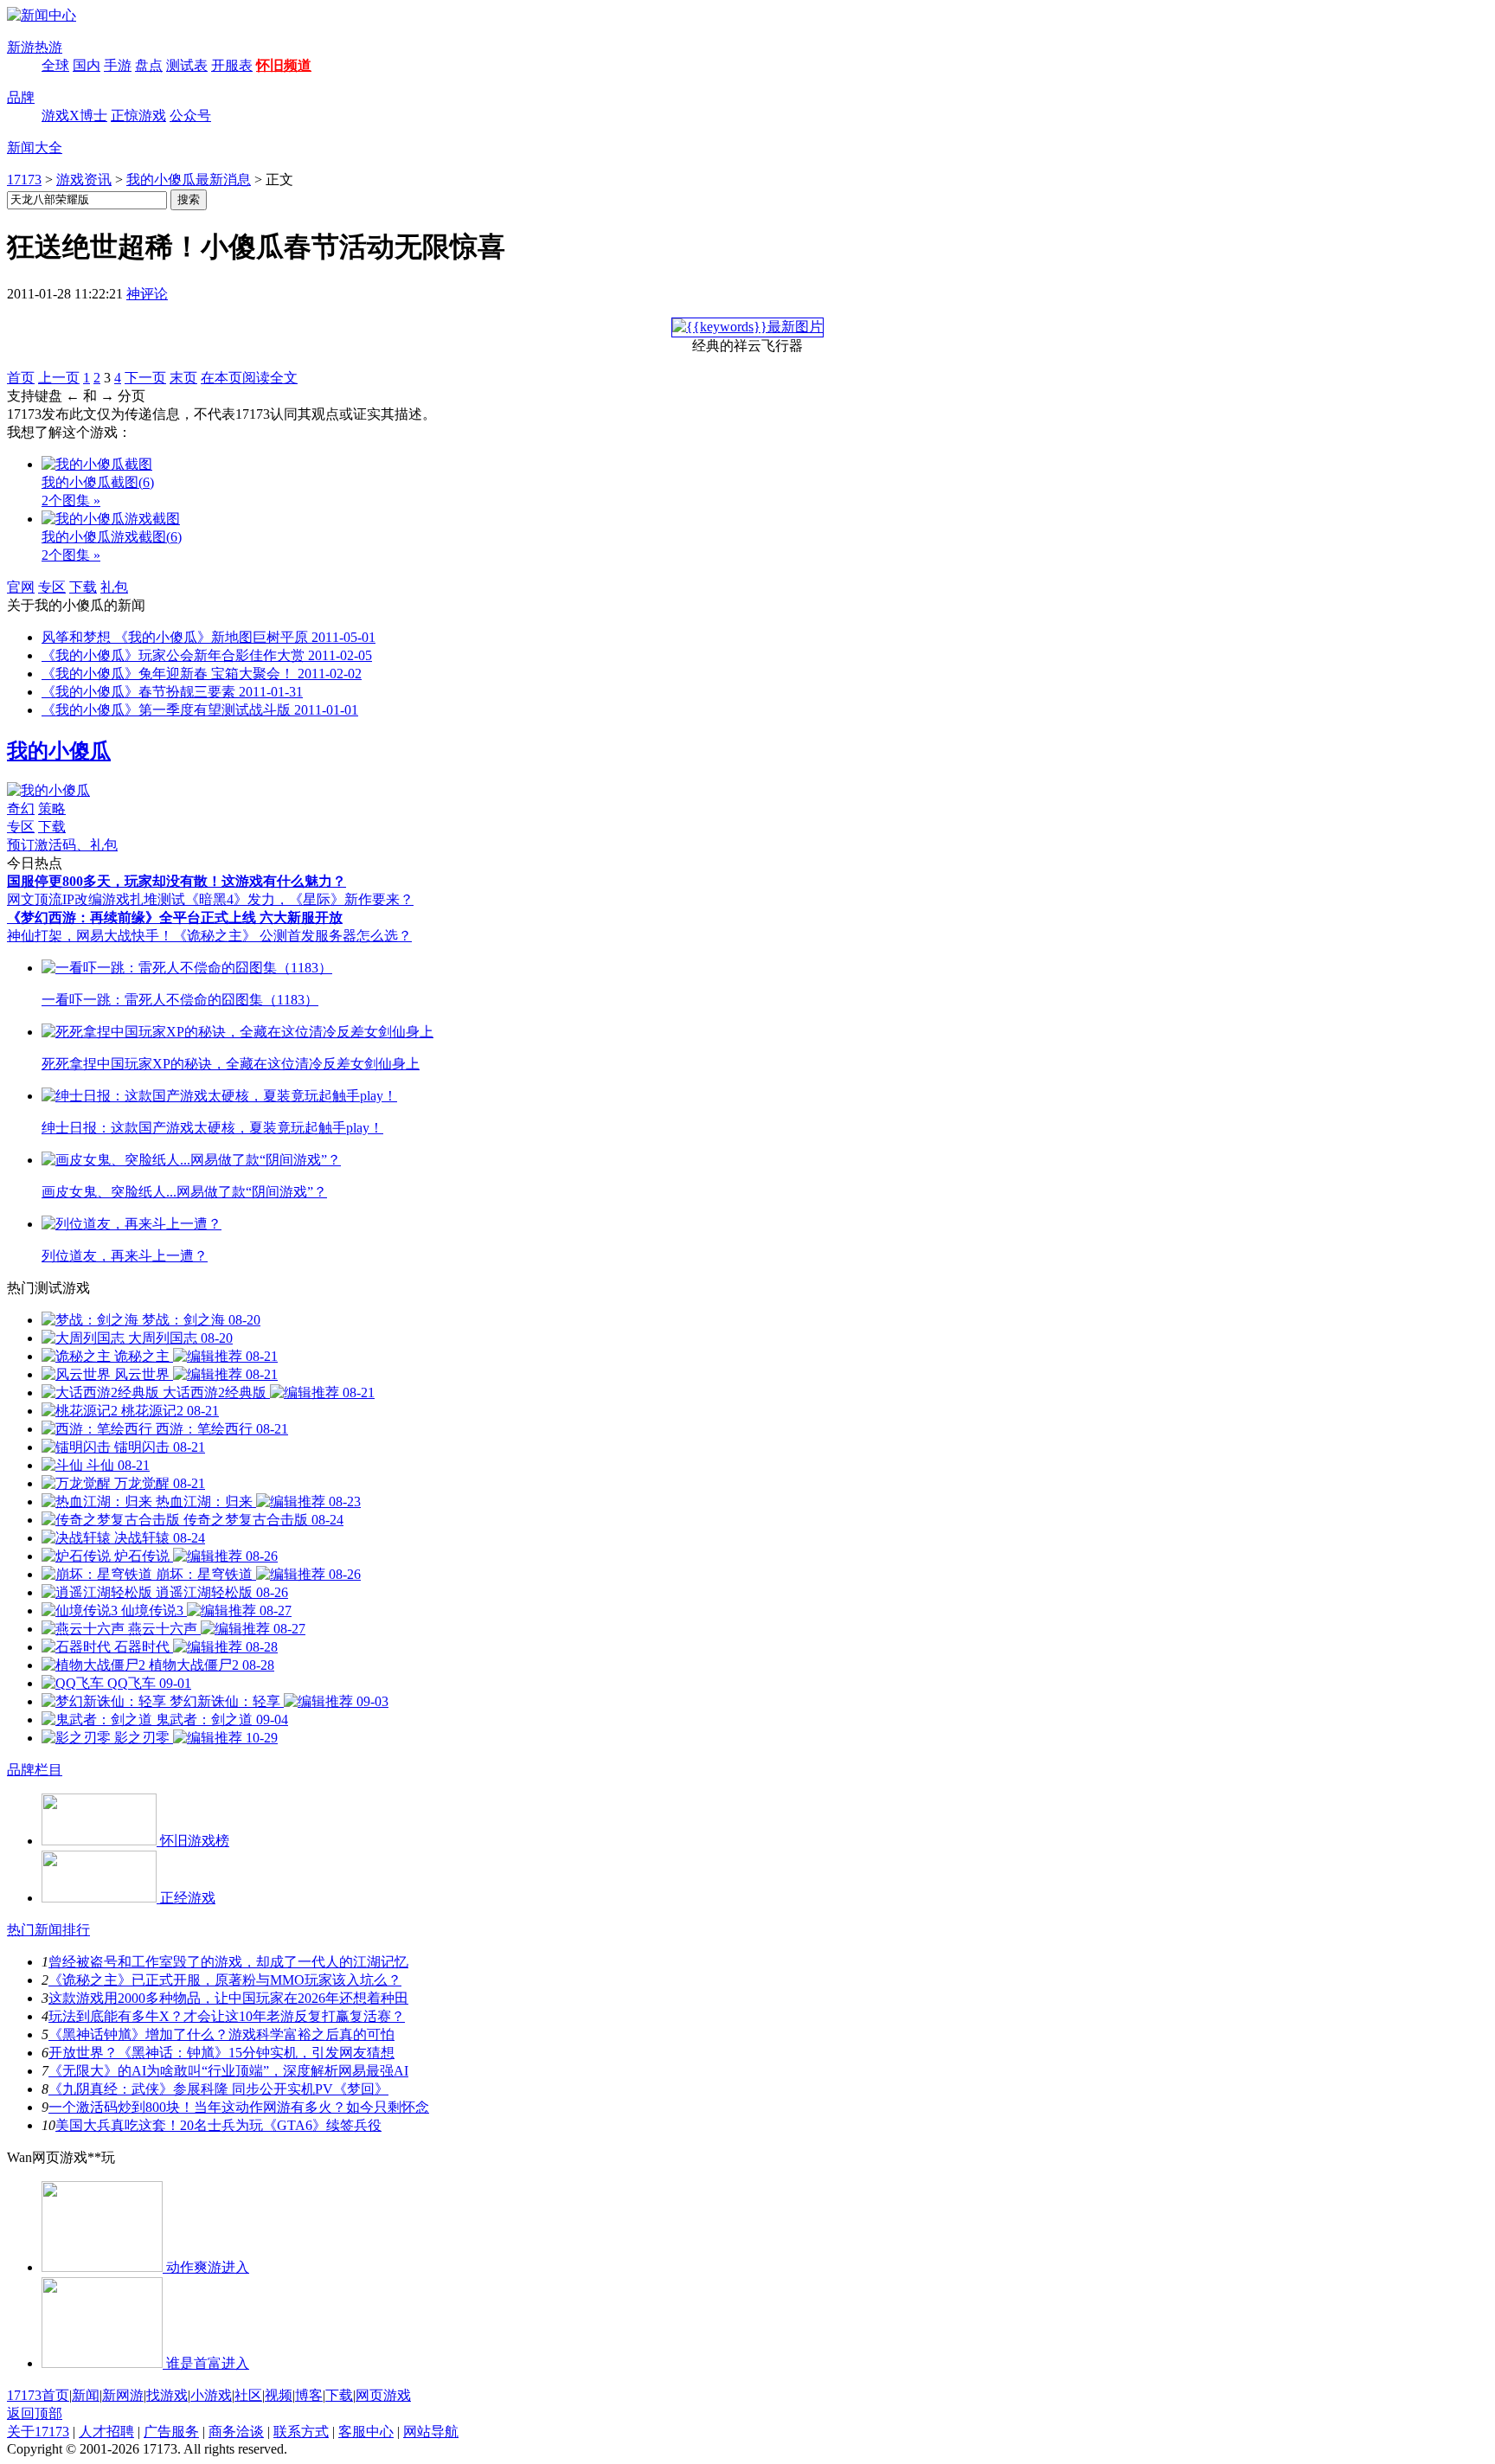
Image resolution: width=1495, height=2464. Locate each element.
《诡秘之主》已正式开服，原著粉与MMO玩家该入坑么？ (225, 1980)
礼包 (114, 587)
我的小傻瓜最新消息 (189, 180)
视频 (279, 2395)
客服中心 (366, 2432)
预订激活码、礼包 (62, 845)
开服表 (232, 65)
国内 (87, 65)
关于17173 (38, 2432)
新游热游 (35, 47)
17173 (24, 180)
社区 (248, 2395)
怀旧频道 (284, 65)
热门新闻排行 (48, 1930)
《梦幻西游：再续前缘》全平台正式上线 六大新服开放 (175, 918)
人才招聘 (106, 2432)
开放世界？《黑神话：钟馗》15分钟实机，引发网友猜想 (221, 2053)
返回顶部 (35, 2413)
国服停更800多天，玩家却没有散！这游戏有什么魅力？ (176, 881)
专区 (52, 587)
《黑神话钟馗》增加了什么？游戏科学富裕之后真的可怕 (221, 2034)
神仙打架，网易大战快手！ (90, 936)
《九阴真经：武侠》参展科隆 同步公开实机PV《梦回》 (218, 2089)
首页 (21, 378)
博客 (309, 2395)
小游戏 (211, 2395)
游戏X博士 (74, 115)
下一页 (145, 378)
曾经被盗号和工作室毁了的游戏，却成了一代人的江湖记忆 (228, 1962)
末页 (183, 378)
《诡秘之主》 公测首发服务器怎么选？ (292, 936)
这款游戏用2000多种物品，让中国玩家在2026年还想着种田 (228, 1998)
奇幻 (21, 808)
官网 (21, 587)
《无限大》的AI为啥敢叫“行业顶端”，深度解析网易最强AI (228, 2071)
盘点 (149, 65)
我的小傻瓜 (59, 751)
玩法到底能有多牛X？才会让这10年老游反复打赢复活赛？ (227, 2016)
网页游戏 (383, 2395)
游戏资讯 (84, 180)
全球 (55, 65)
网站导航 (431, 2432)
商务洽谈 (236, 2432)
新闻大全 (35, 148)
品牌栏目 (35, 1770)
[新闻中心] (42, 15)
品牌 (21, 97)
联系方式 (301, 2432)
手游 (118, 65)
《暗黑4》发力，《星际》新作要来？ (299, 899)
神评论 (147, 294)
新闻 (86, 2395)
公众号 (190, 115)
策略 (52, 808)
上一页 (59, 378)
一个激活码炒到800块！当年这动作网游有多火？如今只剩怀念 (239, 2107)
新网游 (123, 2395)
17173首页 (38, 2395)
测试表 (187, 65)
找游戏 (167, 2395)
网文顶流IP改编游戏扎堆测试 (96, 899)
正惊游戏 (138, 115)
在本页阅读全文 (249, 378)
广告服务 (171, 2432)
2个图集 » (71, 500)
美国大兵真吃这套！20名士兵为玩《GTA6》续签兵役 (218, 2125)
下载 (83, 587)
